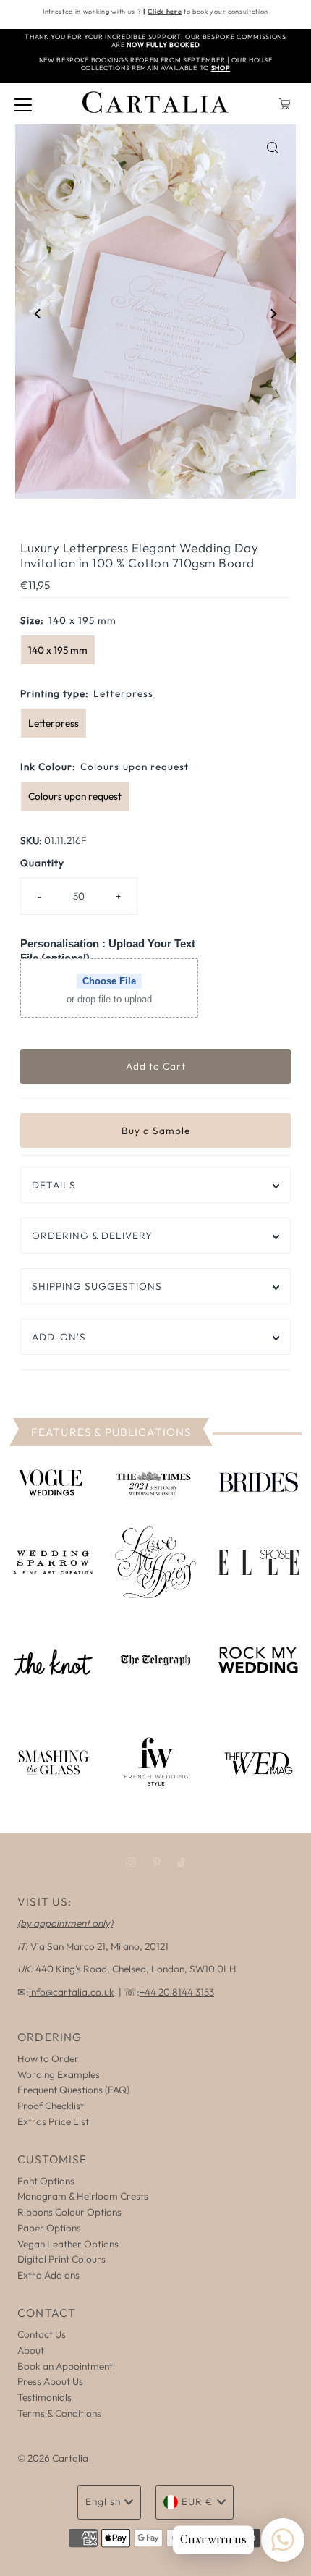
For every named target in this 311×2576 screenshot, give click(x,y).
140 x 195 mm (58, 650)
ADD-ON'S (59, 1337)
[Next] (273, 314)
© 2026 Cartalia (53, 2458)
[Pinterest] (157, 1862)
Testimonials (44, 2397)
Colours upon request (75, 796)
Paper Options (49, 2228)
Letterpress (54, 723)
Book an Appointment (65, 2366)
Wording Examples (59, 2074)
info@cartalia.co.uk (72, 1992)
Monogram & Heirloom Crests (83, 2196)
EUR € (197, 2501)
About (31, 2350)
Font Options (46, 2181)
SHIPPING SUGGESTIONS (97, 1286)
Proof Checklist (51, 2106)
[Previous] (38, 314)
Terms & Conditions (59, 2413)
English (103, 2501)
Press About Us (50, 2381)
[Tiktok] (181, 1862)
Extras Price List (53, 2121)
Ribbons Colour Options (69, 2212)
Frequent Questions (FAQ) (73, 2090)
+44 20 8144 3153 (177, 1992)
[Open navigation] (23, 104)
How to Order (48, 2058)
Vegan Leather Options (68, 2244)
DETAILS (54, 1185)
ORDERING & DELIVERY (92, 1236)
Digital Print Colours (61, 2259)
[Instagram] (131, 1862)
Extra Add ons (48, 2275)
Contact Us (42, 2334)
